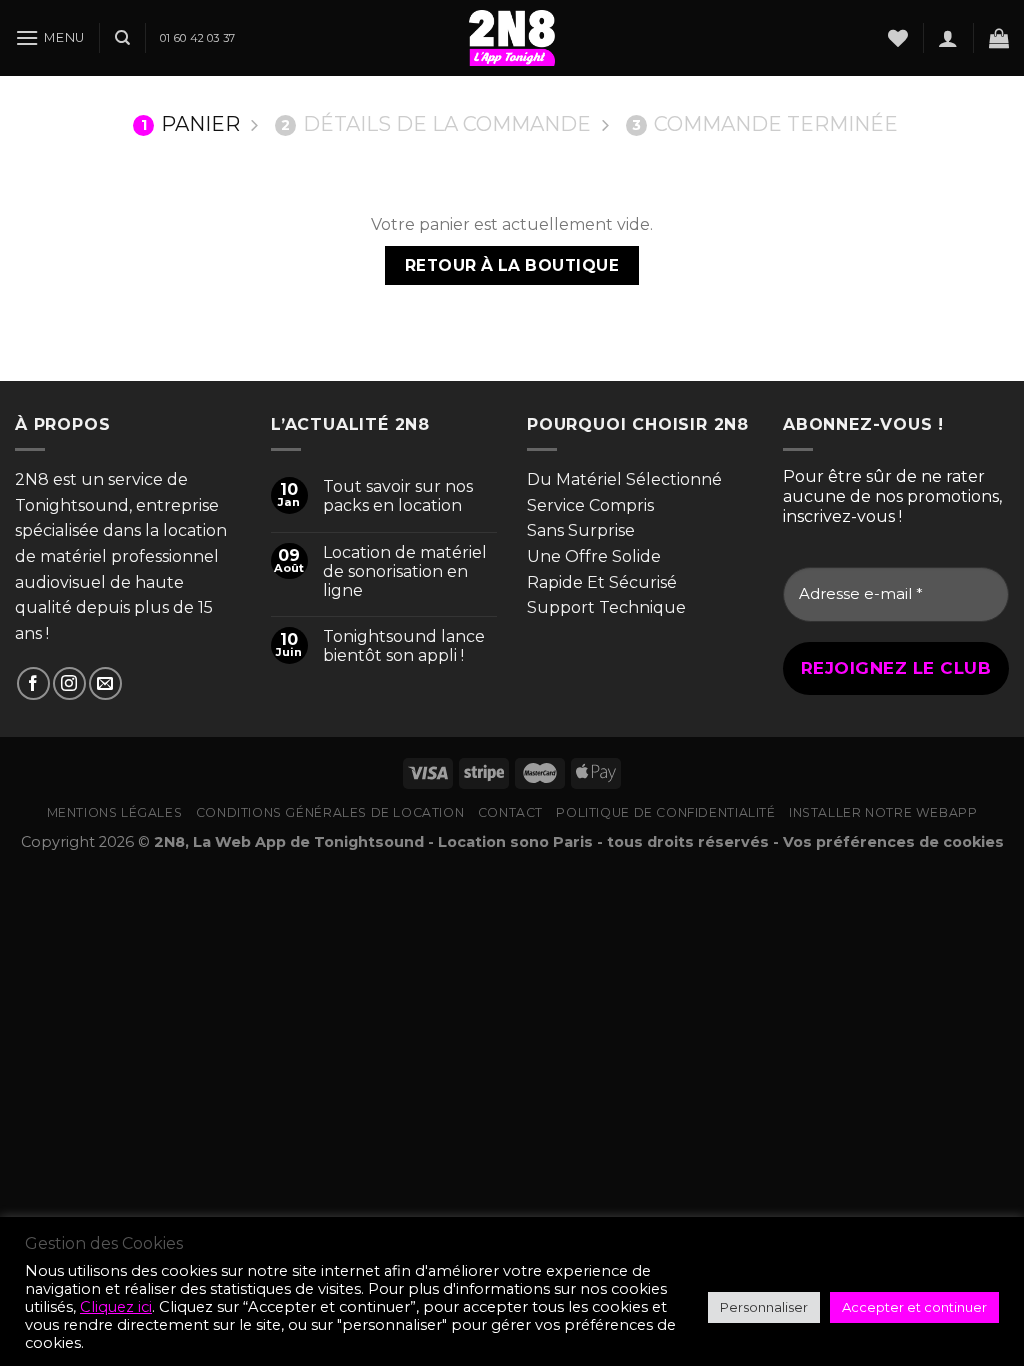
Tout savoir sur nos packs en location (398, 496)
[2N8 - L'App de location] (512, 38)
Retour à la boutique (512, 265)
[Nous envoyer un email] (105, 683)
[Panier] (999, 38)
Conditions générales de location (330, 812)
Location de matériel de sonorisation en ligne (405, 571)
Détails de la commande (436, 124)
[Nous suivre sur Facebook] (33, 683)
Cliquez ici (116, 1307)
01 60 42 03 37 (197, 38)
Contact (510, 812)
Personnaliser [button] (764, 1307)
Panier (190, 124)
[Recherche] (122, 38)
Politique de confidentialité (665, 812)
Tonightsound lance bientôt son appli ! (404, 646)
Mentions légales (115, 812)
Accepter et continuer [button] (914, 1307)
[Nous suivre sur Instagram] (69, 683)
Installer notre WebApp (883, 812)
